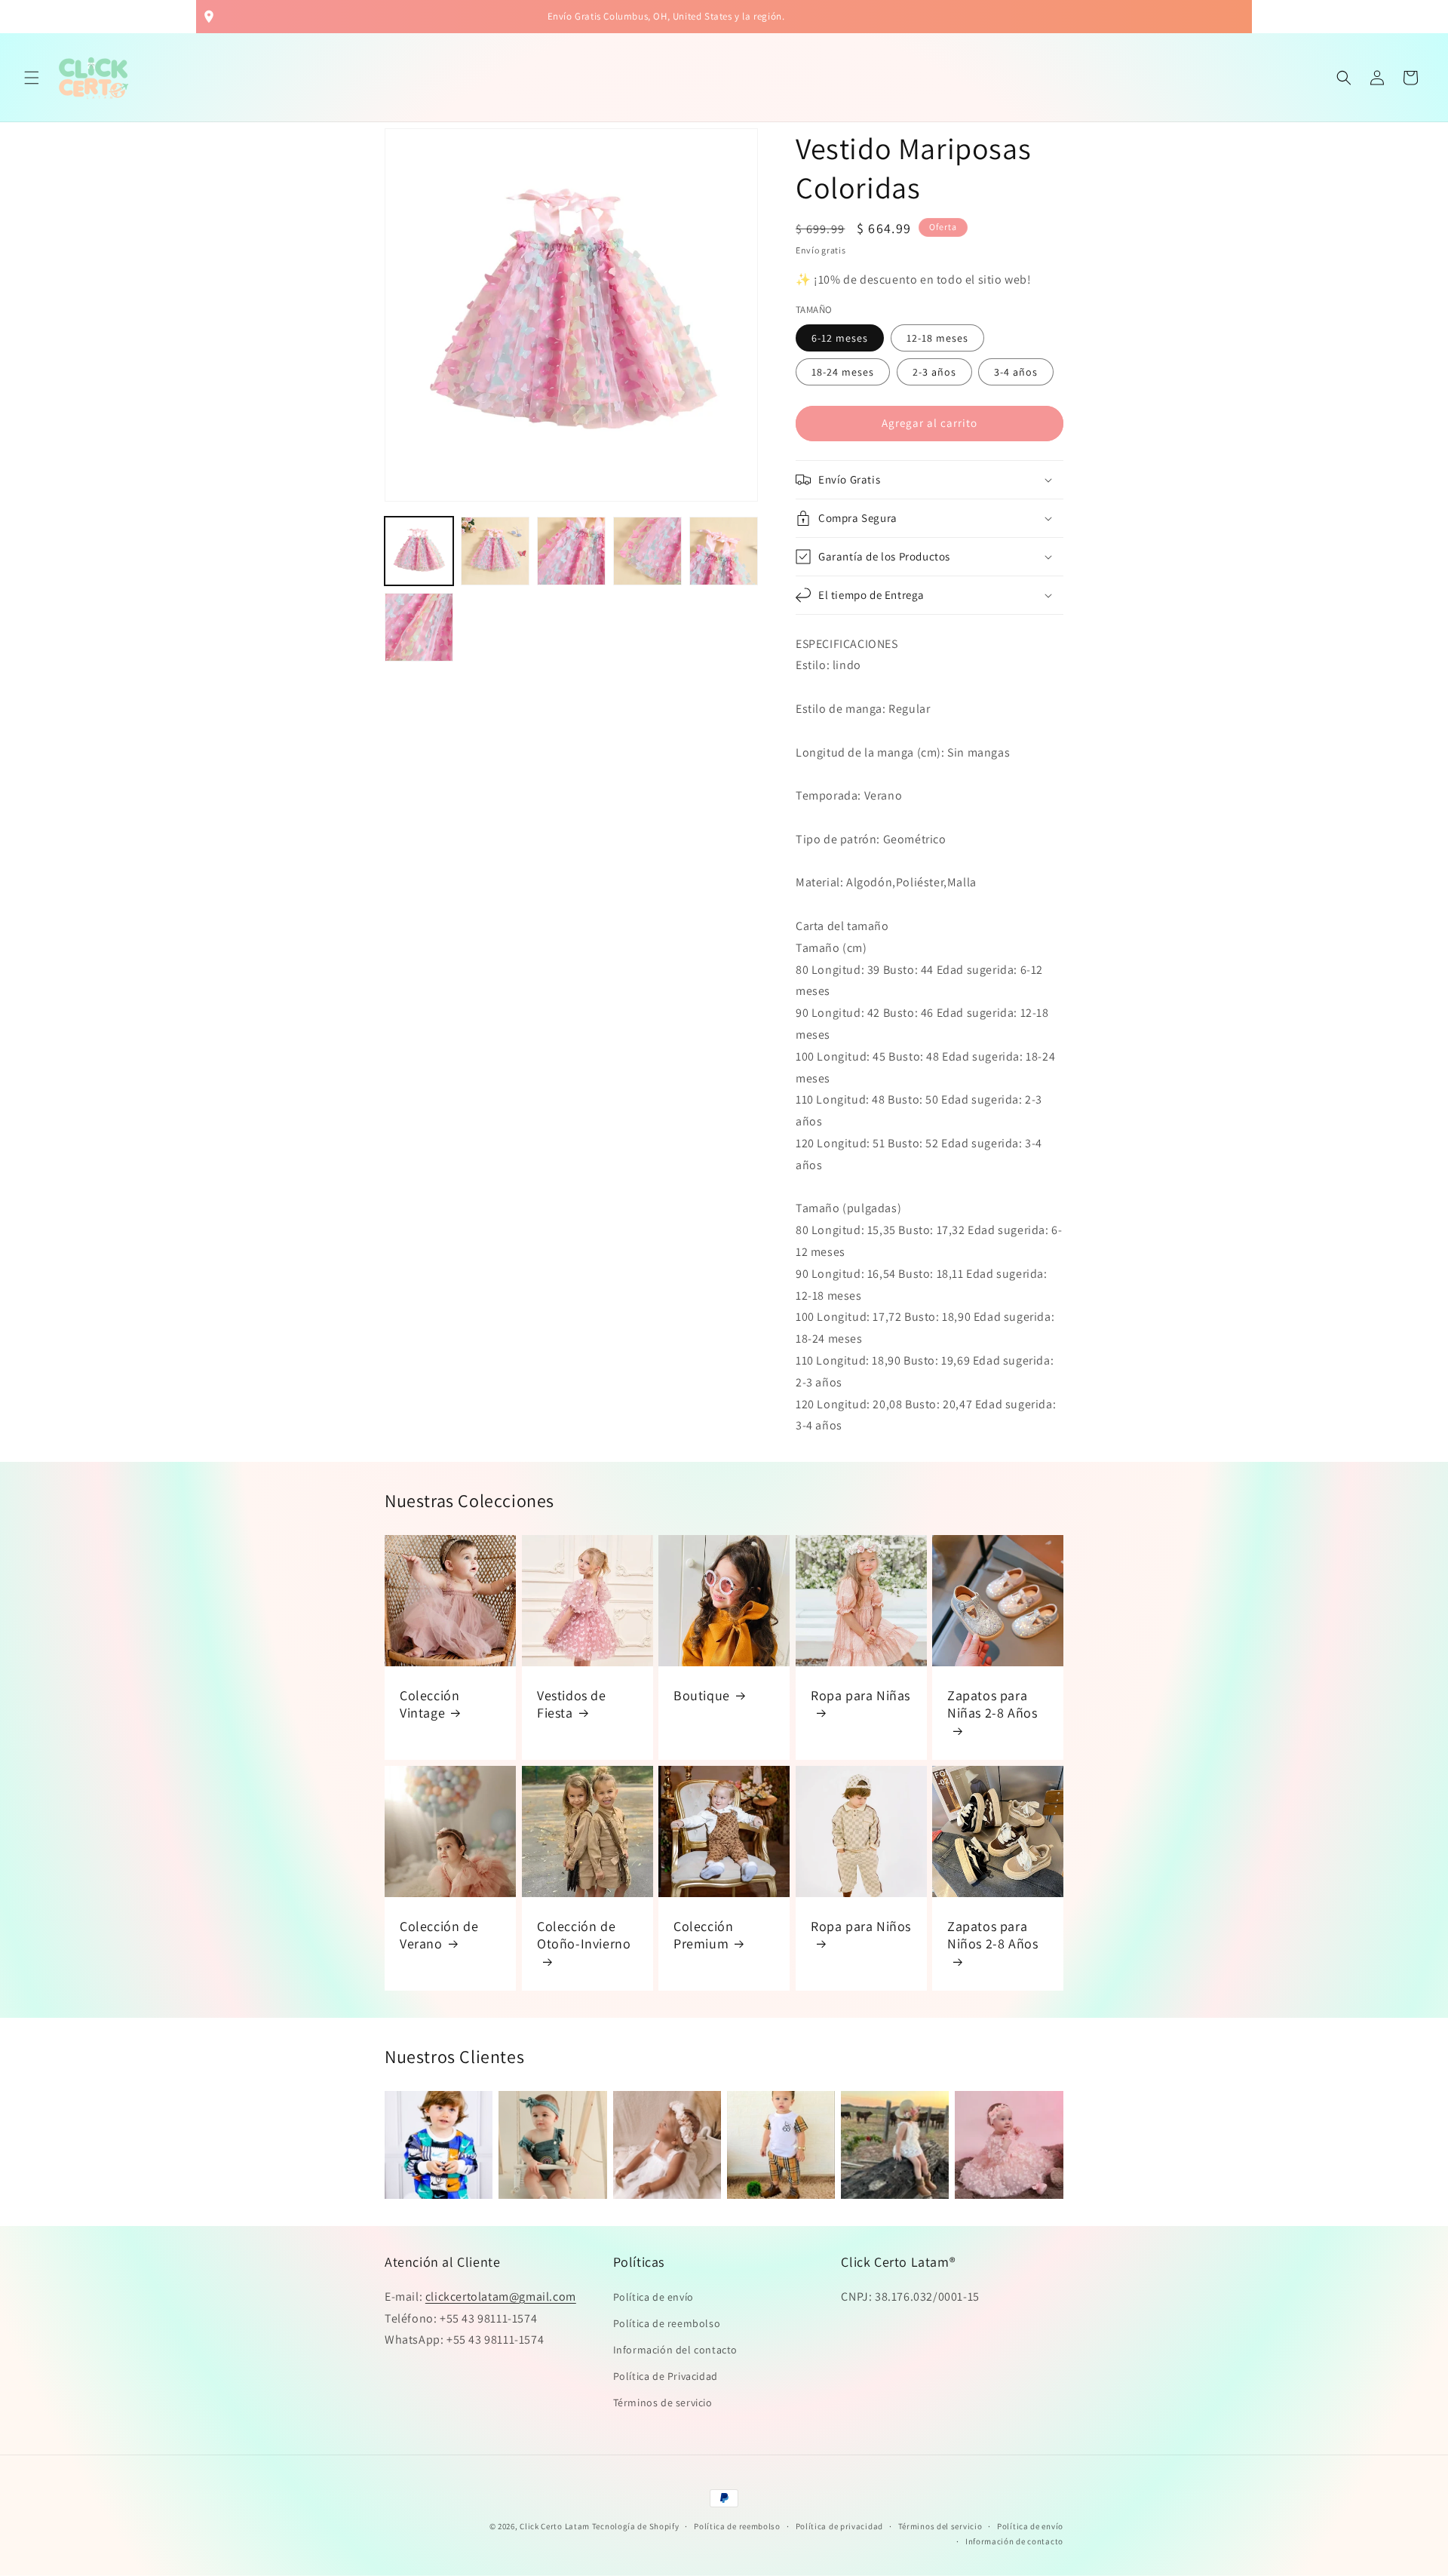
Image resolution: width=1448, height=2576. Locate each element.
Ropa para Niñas (861, 1695)
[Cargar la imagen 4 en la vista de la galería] (647, 551)
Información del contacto (675, 2350)
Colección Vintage (429, 1704)
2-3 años (934, 372)
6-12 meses (840, 338)
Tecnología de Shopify (636, 2526)
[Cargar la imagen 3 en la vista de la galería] (571, 551)
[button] (32, 78)
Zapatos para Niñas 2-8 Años (992, 1704)
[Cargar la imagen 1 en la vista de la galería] (419, 551)
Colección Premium (703, 1935)
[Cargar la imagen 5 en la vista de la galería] (724, 551)
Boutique (702, 1695)
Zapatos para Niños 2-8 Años (992, 1935)
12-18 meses (937, 338)
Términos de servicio (663, 2403)
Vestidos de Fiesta (572, 1704)
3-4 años (1016, 372)
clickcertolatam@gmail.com (501, 2297)
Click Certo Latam (556, 2526)
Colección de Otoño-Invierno (584, 1935)
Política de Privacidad (666, 2376)
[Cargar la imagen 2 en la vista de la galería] (495, 551)
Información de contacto (1014, 2541)
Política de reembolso (667, 2323)
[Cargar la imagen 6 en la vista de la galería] (419, 627)
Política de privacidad (839, 2526)
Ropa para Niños (861, 1926)
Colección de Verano (439, 1935)
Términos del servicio (940, 2526)
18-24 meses (843, 372)
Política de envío (653, 2297)
